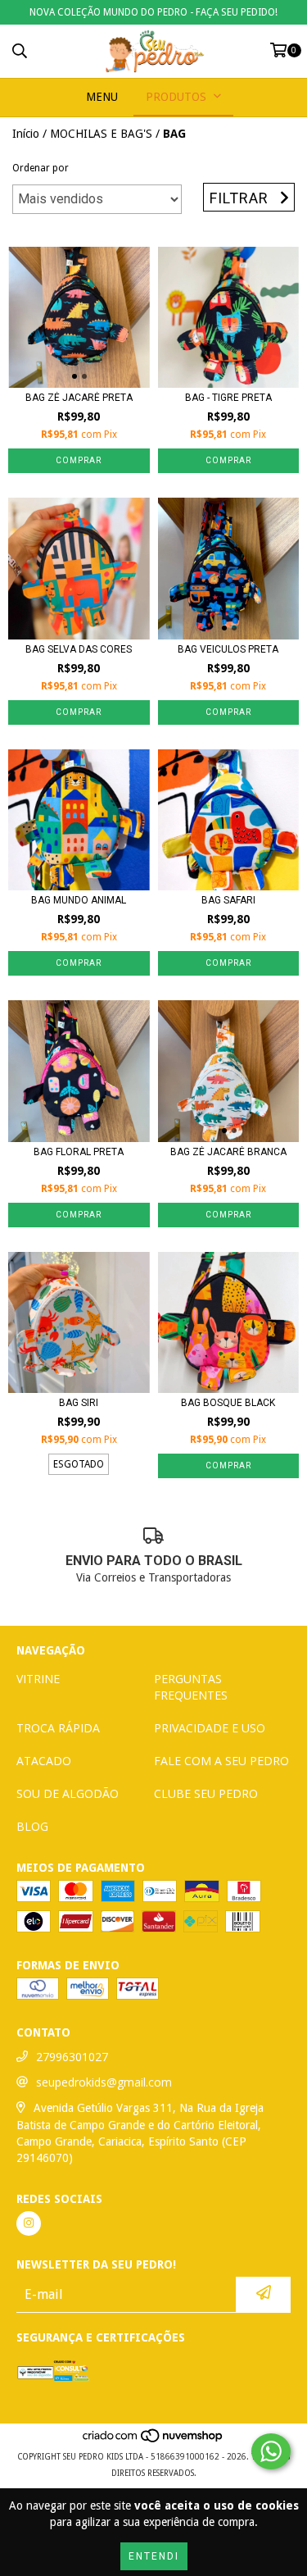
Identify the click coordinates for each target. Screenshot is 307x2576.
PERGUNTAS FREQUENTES (191, 1687)
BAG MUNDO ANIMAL (79, 900)
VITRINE (38, 1679)
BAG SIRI (79, 1403)
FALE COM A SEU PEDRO (221, 1761)
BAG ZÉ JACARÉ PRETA (79, 398)
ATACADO (44, 1761)
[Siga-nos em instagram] (29, 2223)
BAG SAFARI (228, 900)
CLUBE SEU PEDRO (206, 1793)
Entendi (154, 2556)
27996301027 (72, 2057)
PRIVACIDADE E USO (210, 1728)
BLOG (32, 1826)
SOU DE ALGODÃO (68, 1793)
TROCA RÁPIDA (58, 1728)
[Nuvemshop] (153, 2440)
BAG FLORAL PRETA (79, 1152)
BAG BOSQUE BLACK (228, 1403)
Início (26, 134)
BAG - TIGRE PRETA (228, 398)
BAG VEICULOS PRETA (228, 649)
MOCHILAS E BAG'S (101, 134)
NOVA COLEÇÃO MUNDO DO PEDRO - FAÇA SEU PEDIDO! (153, 12)
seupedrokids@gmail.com (104, 2082)
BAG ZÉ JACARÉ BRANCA (228, 1152)
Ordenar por (41, 168)
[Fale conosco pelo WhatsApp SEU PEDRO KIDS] (271, 2451)
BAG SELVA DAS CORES (79, 649)
